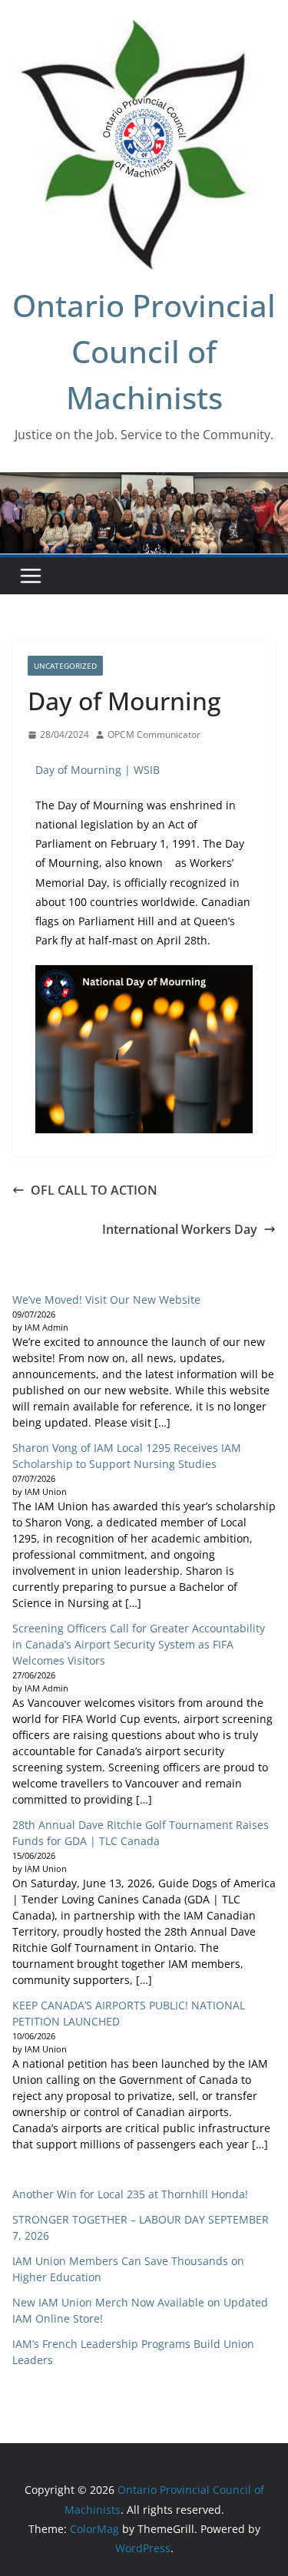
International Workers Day (180, 1229)
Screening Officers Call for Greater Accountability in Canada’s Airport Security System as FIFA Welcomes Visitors (139, 1644)
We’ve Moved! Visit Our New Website (106, 1300)
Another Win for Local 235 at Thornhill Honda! (130, 2194)
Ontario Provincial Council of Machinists (144, 351)
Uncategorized (65, 666)
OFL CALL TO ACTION (94, 1190)
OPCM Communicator (154, 734)
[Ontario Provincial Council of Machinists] (144, 483)
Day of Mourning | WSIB (98, 770)
